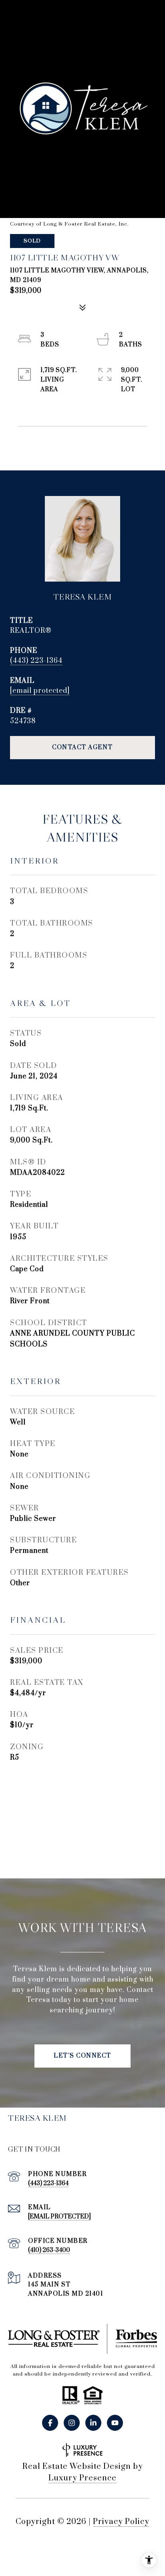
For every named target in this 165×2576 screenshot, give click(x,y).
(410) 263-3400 (49, 2250)
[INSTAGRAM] (72, 2423)
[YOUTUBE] (115, 2423)
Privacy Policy (121, 2522)
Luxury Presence (82, 2478)
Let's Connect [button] (82, 2056)
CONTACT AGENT (82, 747)
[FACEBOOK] (50, 2423)
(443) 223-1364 (36, 661)
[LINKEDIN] (93, 2423)
